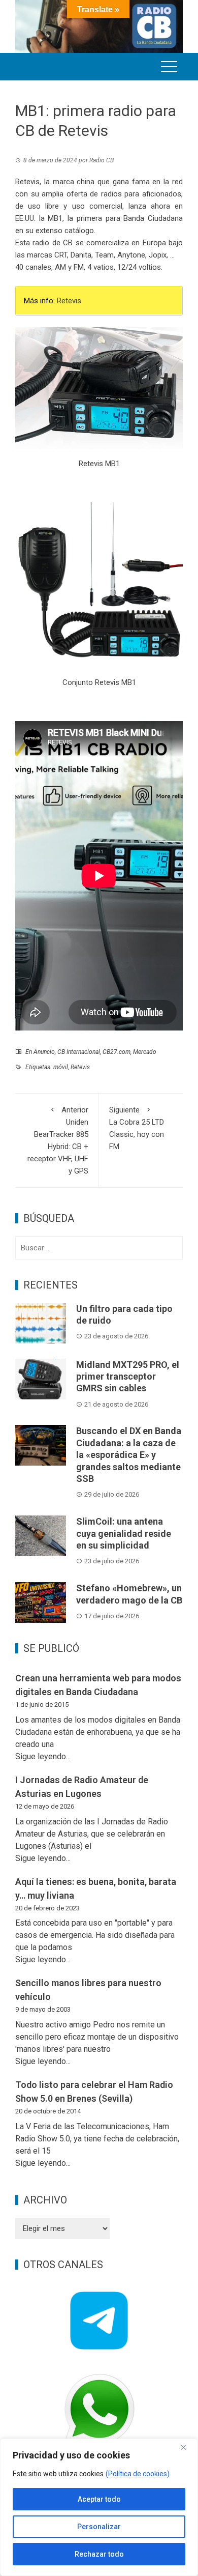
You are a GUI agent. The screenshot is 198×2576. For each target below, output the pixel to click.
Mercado (145, 1052)
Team (104, 255)
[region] (99, 2507)
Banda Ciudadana (153, 218)
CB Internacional (79, 1052)
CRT (61, 255)
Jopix (158, 255)
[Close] (187, 2447)
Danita (81, 255)
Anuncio (44, 1052)
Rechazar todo (99, 2554)
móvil (61, 1067)
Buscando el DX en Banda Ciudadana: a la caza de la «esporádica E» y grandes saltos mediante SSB (129, 1455)
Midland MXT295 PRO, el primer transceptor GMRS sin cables (128, 1377)
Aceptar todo (99, 2499)
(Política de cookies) (138, 2474)
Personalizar (99, 2527)
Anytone (131, 255)
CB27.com (117, 1052)
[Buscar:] (99, 1248)
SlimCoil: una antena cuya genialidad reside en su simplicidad (124, 1533)
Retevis (69, 301)
